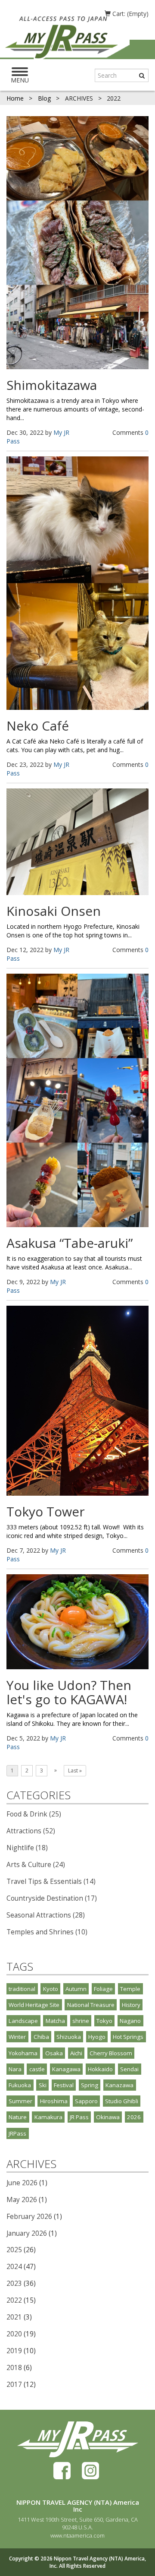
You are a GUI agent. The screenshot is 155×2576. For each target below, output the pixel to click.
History (131, 2005)
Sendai (129, 2069)
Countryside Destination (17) (52, 1898)
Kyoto (51, 1989)
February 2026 (29, 2217)
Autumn (76, 1989)
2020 (14, 2334)
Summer (20, 2101)
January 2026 (27, 2233)
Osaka (54, 2053)
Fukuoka (20, 2085)
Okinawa (108, 2117)
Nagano (130, 2021)
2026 (134, 2117)
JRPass (17, 2133)
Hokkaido (100, 2069)
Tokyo (104, 2021)
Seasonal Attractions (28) (46, 1915)
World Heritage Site (34, 2005)
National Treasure (91, 2005)
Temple (130, 1989)
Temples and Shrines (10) (47, 1932)
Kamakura (48, 2117)
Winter (17, 2037)
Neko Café (38, 726)
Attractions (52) (31, 1831)
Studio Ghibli (122, 2101)
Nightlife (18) (27, 1848)
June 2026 (22, 2183)
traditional (22, 1989)
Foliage (103, 1989)
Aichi (76, 2053)
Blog (45, 98)
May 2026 (22, 2200)
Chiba (41, 2037)
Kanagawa (66, 2069)
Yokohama (23, 2053)
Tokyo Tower (46, 1511)
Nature (18, 2117)
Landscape (23, 2021)
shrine (81, 2021)
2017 (14, 2385)
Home (16, 98)
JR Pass (79, 2117)
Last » (75, 1771)
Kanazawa (119, 2085)
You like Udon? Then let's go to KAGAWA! (69, 1692)
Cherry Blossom (111, 2053)
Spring (90, 2085)
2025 (14, 2250)
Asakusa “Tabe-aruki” (70, 1243)
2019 (14, 2351)
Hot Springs (128, 2037)
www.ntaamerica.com (77, 2535)
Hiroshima (54, 2101)
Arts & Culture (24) (36, 1865)
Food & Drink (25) (34, 1814)
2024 (14, 2267)
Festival (64, 2085)
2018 (14, 2368)
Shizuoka (69, 2037)
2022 (14, 2300)
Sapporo (86, 2101)
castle (37, 2069)
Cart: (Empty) (130, 14)
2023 (14, 2283)
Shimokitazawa (52, 385)
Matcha (55, 2021)
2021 (14, 2317)
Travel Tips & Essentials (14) (51, 1881)
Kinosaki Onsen (54, 911)
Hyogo (97, 2037)
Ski (43, 2085)
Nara (15, 2069)
